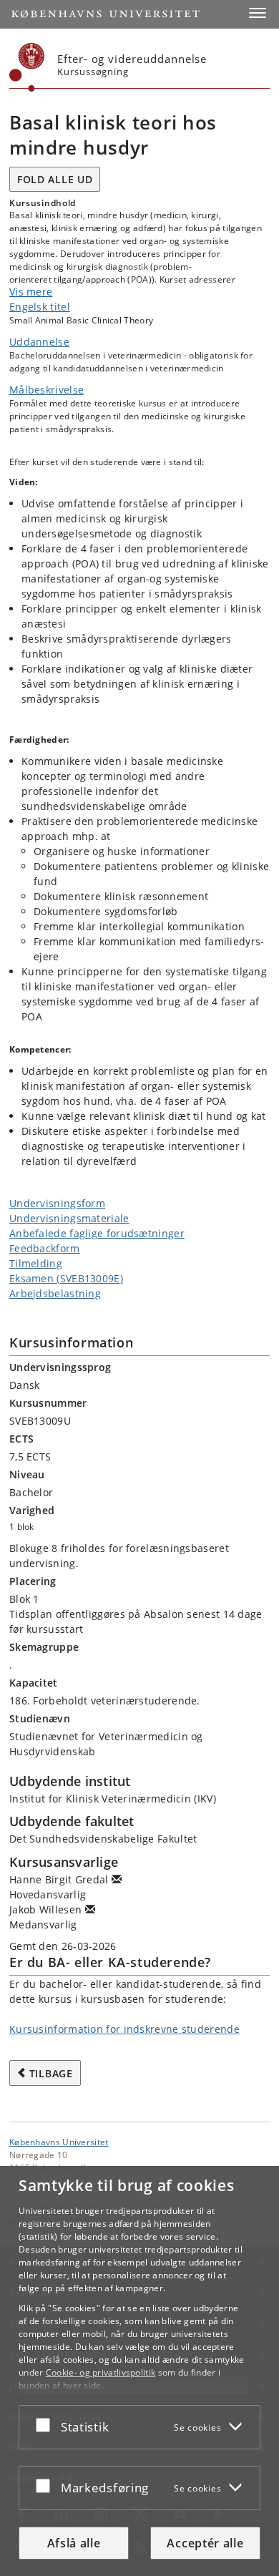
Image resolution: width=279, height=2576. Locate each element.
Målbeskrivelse (46, 390)
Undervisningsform (57, 1203)
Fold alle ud (55, 179)
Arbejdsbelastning (55, 1293)
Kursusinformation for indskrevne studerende (124, 2029)
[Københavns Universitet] (27, 67)
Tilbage (51, 2073)
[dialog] (139, 2371)
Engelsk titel (40, 307)
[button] (258, 13)
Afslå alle (74, 2543)
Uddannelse (39, 342)
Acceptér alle (205, 2543)
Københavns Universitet (59, 2142)
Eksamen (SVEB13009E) (66, 1278)
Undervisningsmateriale (69, 1218)
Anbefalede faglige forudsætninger (97, 1233)
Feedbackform (45, 1248)
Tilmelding (36, 1263)
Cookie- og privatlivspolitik (101, 2372)
